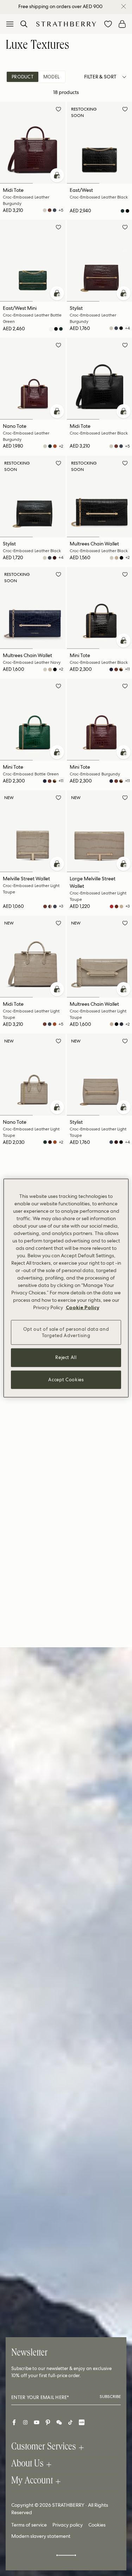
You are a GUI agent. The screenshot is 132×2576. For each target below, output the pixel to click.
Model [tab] (51, 77)
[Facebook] (14, 2422)
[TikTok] (70, 2422)
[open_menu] (10, 24)
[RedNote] (82, 2422)
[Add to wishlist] (58, 110)
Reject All (66, 1357)
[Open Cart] (122, 24)
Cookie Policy (83, 1307)
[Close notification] (124, 6)
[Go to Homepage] (66, 24)
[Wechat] (59, 2422)
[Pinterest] (48, 2422)
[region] (66, 1288)
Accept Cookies (66, 1379)
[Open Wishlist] (108, 24)
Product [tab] (23, 77)
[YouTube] (37, 2422)
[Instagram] (25, 2422)
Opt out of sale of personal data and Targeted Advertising (66, 1332)
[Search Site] (24, 24)
